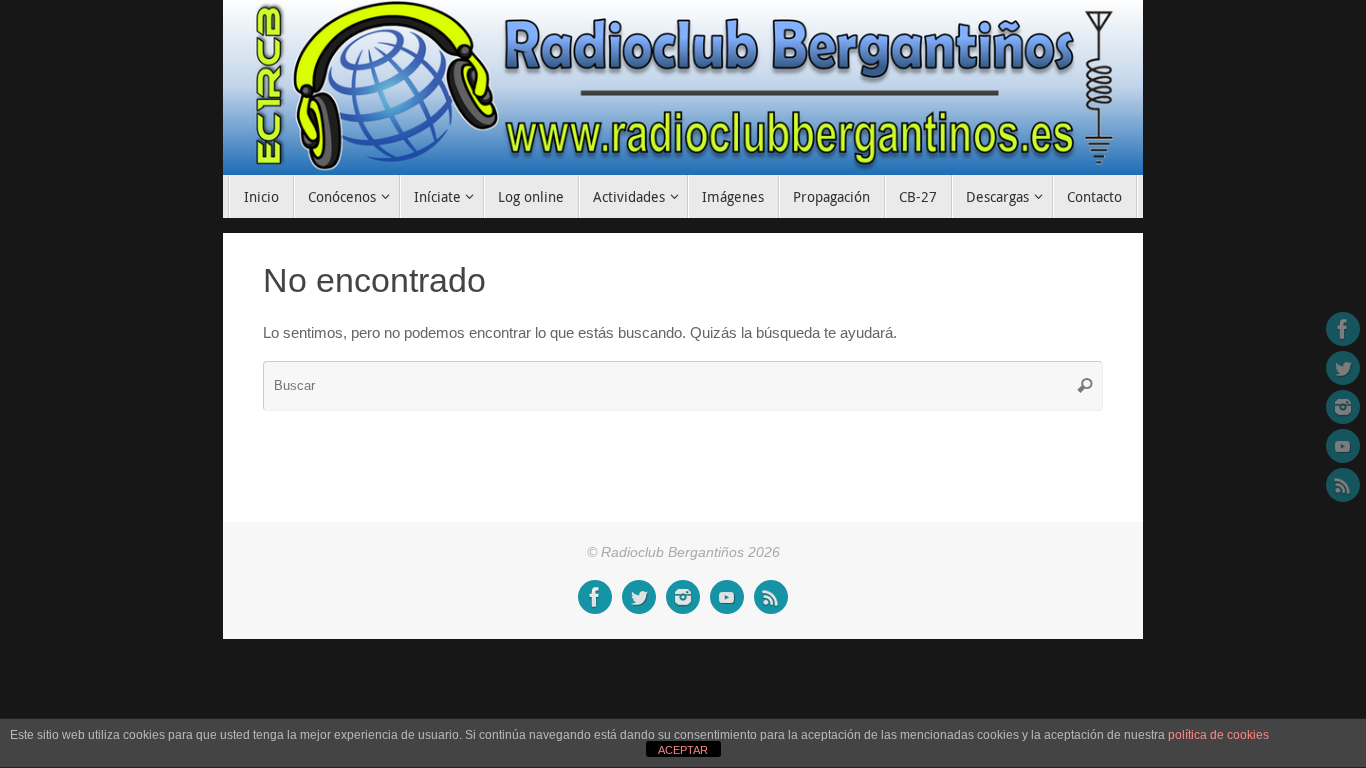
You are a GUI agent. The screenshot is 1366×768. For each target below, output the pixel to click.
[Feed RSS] (1343, 485)
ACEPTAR (683, 750)
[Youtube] (1343, 446)
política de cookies (1218, 735)
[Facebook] (1343, 329)
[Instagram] (1343, 407)
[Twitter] (1343, 368)
